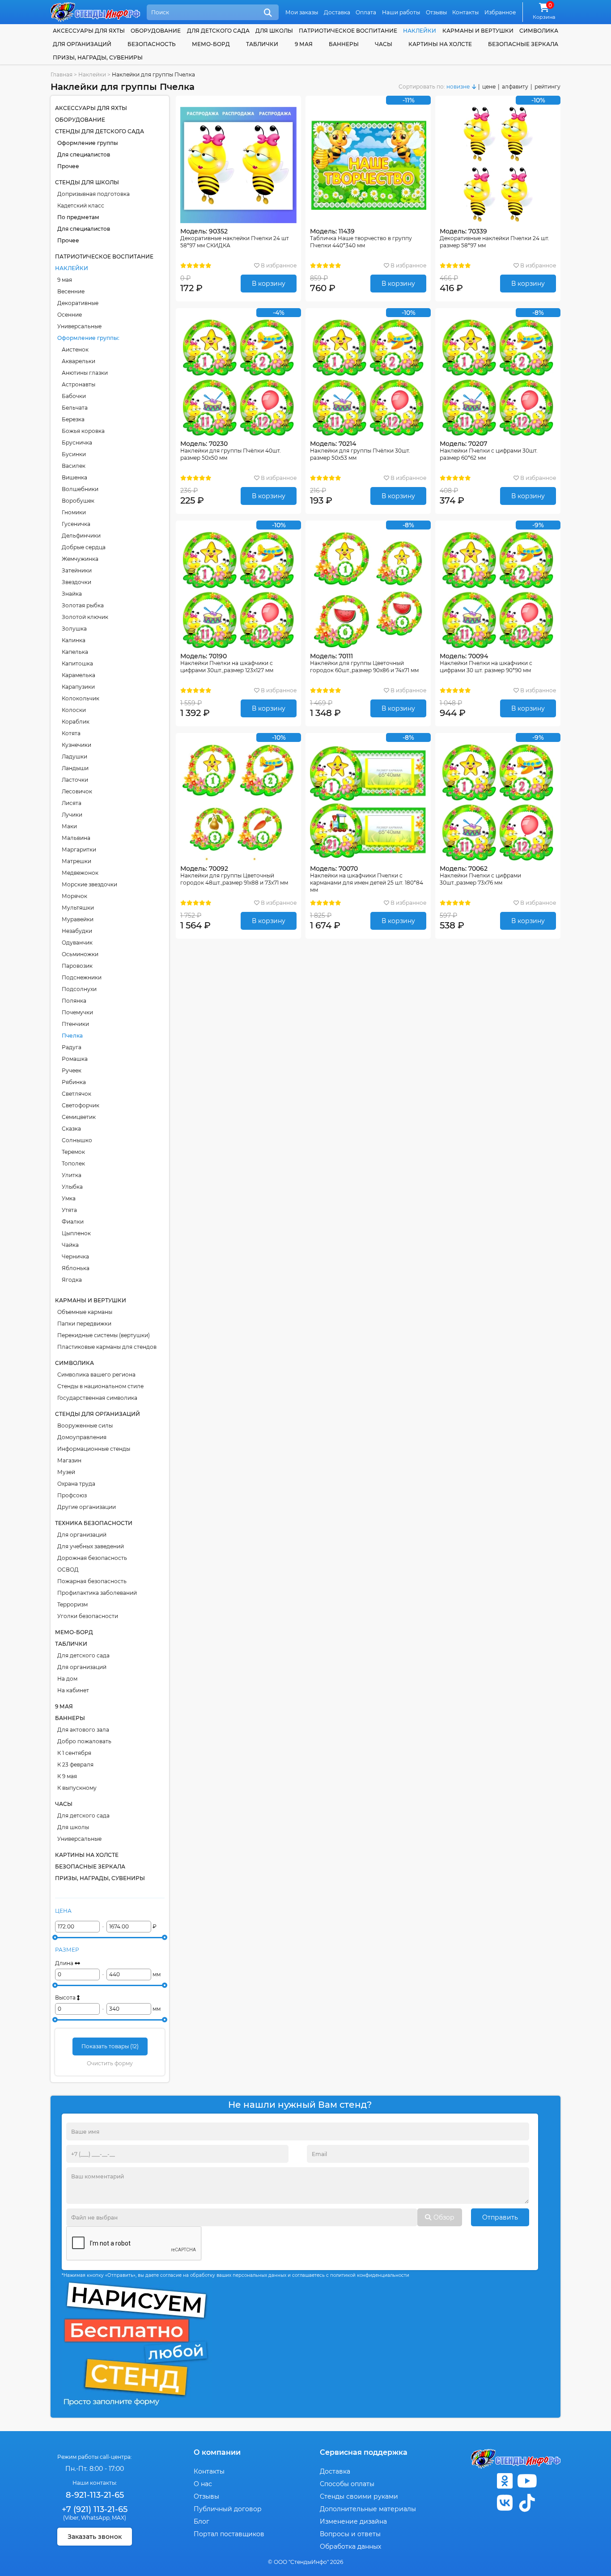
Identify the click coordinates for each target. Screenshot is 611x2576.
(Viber (71, 2518)
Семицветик (79, 1117)
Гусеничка (76, 524)
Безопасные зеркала (523, 44)
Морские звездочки (89, 884)
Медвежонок (80, 873)
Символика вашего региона (96, 1375)
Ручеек (72, 1070)
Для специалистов (84, 155)
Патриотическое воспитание (348, 31)
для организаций (82, 44)
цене (489, 87)
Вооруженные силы (85, 1426)
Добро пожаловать (84, 1741)
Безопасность (152, 44)
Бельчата (75, 408)
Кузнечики (76, 745)
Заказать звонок (95, 2537)
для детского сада (218, 31)
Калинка (74, 640)
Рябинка (74, 1082)
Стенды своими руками (359, 2496)
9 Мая (304, 44)
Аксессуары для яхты (89, 31)
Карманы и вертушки (478, 31)
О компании (217, 2452)
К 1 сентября (74, 1753)
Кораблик (76, 722)
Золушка (74, 629)
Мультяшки (78, 908)
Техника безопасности (94, 1523)
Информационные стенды (94, 1449)
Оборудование (156, 31)
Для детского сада (83, 1655)
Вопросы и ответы (350, 2534)
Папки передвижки (84, 1324)
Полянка (74, 1001)
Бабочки (74, 396)
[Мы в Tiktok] (527, 2503)
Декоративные (78, 303)
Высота (66, 1998)
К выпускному (77, 1788)
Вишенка (74, 477)
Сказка (71, 1129)
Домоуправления (82, 1437)
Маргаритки (79, 849)
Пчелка (72, 1036)
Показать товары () (110, 2046)
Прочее (68, 166)
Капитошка (77, 663)
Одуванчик (77, 943)
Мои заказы (302, 12)
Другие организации (87, 1507)
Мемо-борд (211, 44)
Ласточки (75, 780)
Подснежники (82, 977)
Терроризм (72, 1604)
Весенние (71, 291)
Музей (66, 1472)
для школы (274, 31)
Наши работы (401, 12)
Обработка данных (350, 2546)
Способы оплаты (347, 2484)
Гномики (74, 512)
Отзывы (436, 12)
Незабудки (77, 931)
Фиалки (73, 1222)
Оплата (366, 12)
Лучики (72, 815)
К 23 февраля (75, 1765)
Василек (74, 466)
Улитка (72, 1175)
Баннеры (344, 44)
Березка (73, 419)
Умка (69, 1198)
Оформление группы (88, 143)
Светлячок (76, 1094)
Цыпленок (76, 1233)
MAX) (119, 2518)
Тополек (73, 1163)
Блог (202, 2521)
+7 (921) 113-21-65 (95, 2509)
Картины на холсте (440, 44)
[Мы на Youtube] (527, 2481)
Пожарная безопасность (92, 1581)
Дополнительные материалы (368, 2509)
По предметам (78, 217)
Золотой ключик (85, 617)
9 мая (65, 280)
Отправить (500, 2217)
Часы (384, 44)
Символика (539, 31)
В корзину (269, 284)
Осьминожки (80, 954)
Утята (69, 1210)
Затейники (77, 570)
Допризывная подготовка (93, 194)
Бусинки (74, 454)
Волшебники (80, 489)
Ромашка (75, 1059)
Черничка (75, 1256)
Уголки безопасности (88, 1616)
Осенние (70, 315)
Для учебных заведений (91, 1546)
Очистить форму (110, 2063)
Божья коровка (83, 431)
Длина (65, 1963)
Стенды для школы (87, 182)
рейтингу (547, 87)
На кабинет (73, 1690)
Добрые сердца (84, 547)
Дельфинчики (81, 536)
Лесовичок (77, 791)
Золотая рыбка (83, 605)
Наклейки (420, 31)
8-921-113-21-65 (95, 2495)
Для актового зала (83, 1730)
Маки (69, 826)
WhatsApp (95, 2518)
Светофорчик (81, 1105)
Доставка (337, 12)
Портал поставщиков (229, 2534)
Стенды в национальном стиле (100, 1386)
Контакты (465, 12)
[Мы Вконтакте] (505, 2503)
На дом (67, 1679)
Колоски (74, 710)
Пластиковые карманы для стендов (107, 1347)
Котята (71, 733)
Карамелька (78, 675)
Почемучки (77, 1012)
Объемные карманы (85, 1312)
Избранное (500, 12)
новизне (458, 87)
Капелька (75, 652)
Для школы (73, 1827)
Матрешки (76, 861)
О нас (203, 2484)
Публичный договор (228, 2509)
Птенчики (75, 1024)
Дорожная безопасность (92, 1558)
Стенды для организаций (98, 1414)
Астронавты (78, 384)
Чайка (70, 1245)
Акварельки (78, 361)
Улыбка (72, 1187)
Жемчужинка (80, 559)
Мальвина (76, 838)
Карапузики (78, 687)
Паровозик (77, 966)
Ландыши (75, 768)
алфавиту (515, 87)
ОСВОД (68, 1570)
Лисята (72, 803)
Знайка (72, 594)
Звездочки (76, 582)
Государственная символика (97, 1398)
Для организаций (82, 1535)
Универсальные (79, 326)
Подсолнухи (79, 989)
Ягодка (72, 1280)
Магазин (69, 1460)
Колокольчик (81, 698)
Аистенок (75, 350)
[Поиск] (268, 13)
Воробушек (78, 501)
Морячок (74, 896)
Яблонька (76, 1268)
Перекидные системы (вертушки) (104, 1335)
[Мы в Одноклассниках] (505, 2481)
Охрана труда (76, 1484)
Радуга (72, 1047)
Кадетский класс (81, 205)
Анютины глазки (85, 373)
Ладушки (74, 756)
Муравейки (78, 919)
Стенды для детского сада (100, 131)
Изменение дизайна (353, 2521)
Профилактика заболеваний (97, 1593)
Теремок (73, 1152)
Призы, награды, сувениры (98, 57)
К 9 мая (67, 1776)
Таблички (262, 44)
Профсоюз (72, 1495)
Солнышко (77, 1140)
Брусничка (77, 443)
